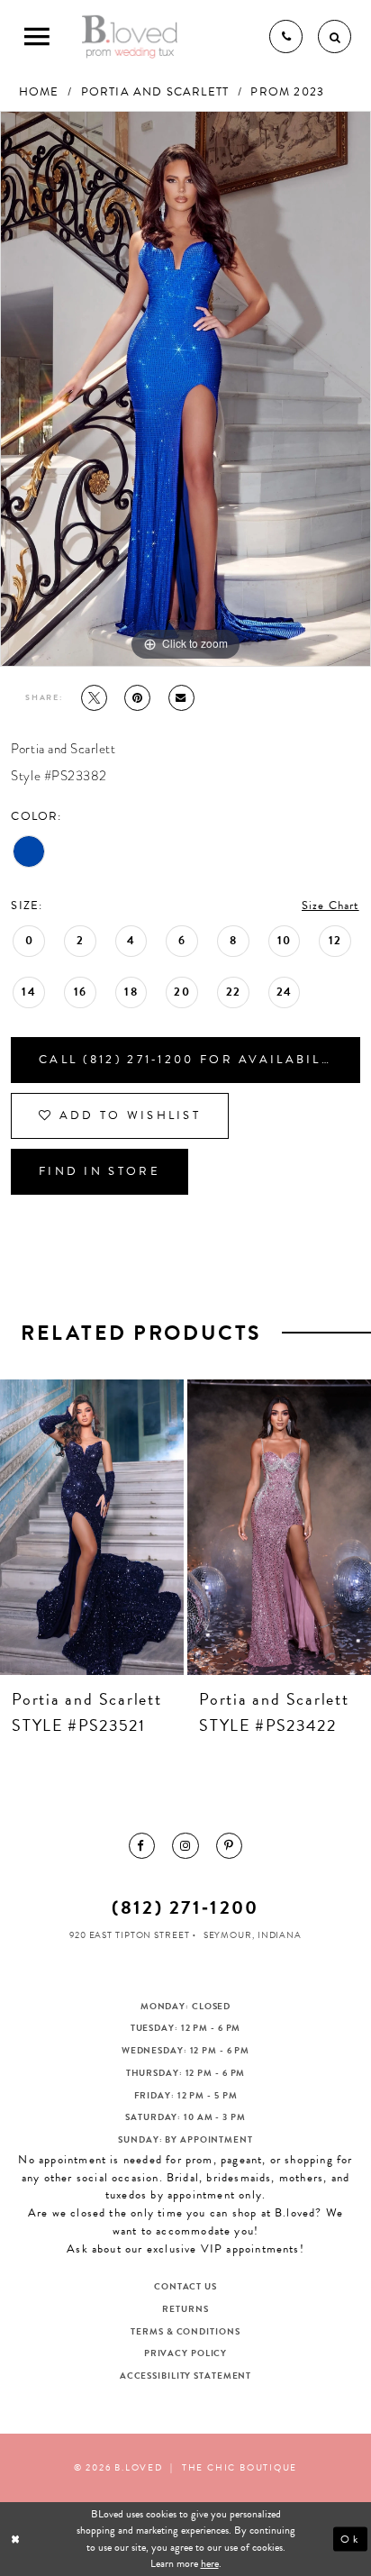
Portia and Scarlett (155, 92)
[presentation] (92, 1527)
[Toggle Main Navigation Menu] (36, 36)
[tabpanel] (185, 389)
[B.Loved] (130, 36)
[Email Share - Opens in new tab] (181, 698)
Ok (350, 2539)
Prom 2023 (287, 92)
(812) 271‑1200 (185, 1907)
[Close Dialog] (17, 2540)
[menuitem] (142, 1846)
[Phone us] (286, 36)
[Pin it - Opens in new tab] (137, 698)
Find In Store (100, 1171)
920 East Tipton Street (130, 1935)
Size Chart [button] (330, 906)
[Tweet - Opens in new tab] (94, 698)
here (210, 2563)
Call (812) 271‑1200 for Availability (192, 1060)
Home (39, 92)
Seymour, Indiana (253, 1935)
